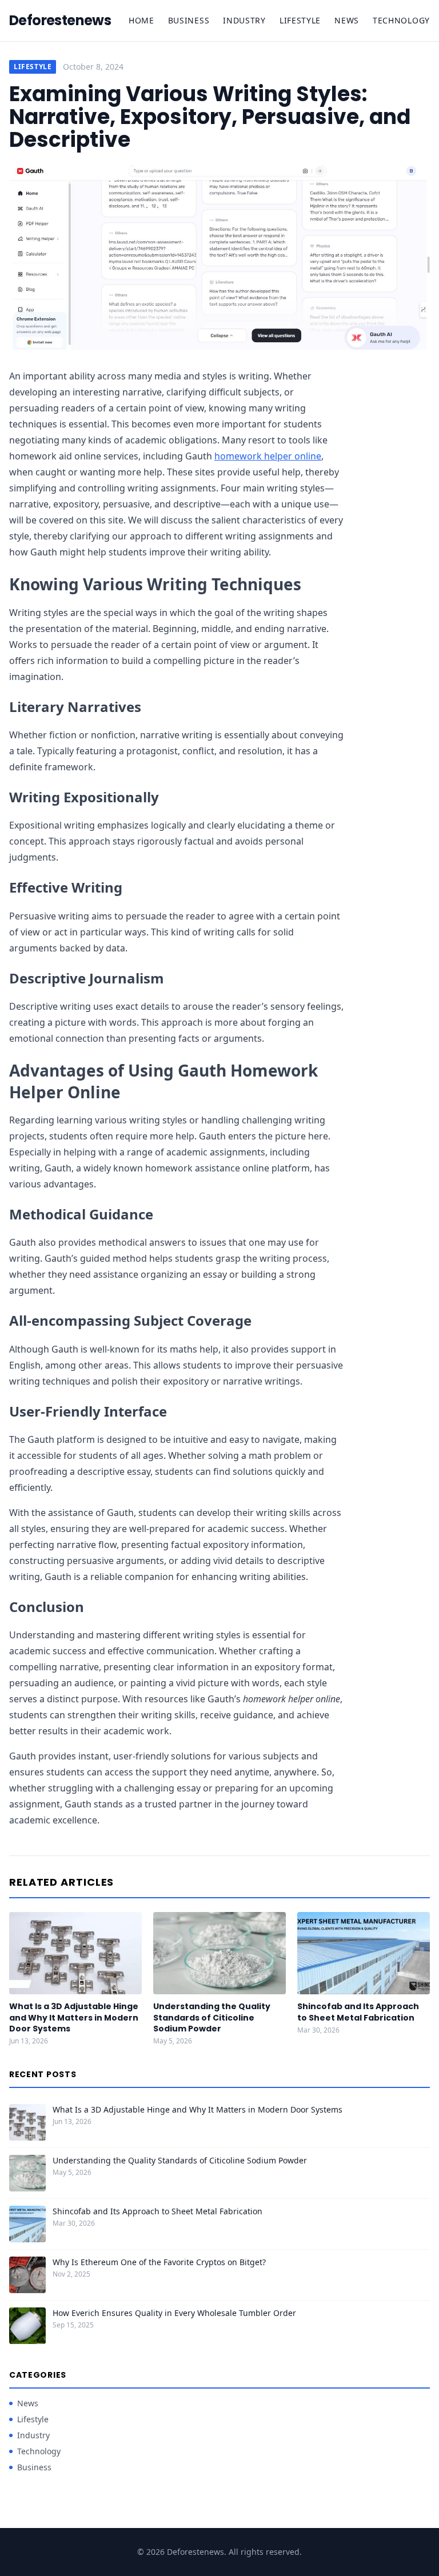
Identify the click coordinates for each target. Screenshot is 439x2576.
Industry (244, 20)
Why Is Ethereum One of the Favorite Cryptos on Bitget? (159, 2262)
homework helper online (268, 456)
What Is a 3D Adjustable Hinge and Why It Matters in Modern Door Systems (74, 2017)
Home (141, 20)
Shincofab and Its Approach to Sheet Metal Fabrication (358, 2012)
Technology (401, 20)
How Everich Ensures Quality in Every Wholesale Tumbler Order (174, 2313)
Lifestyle (300, 20)
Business (189, 20)
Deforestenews (60, 21)
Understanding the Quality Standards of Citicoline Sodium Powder (212, 2017)
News (347, 20)
